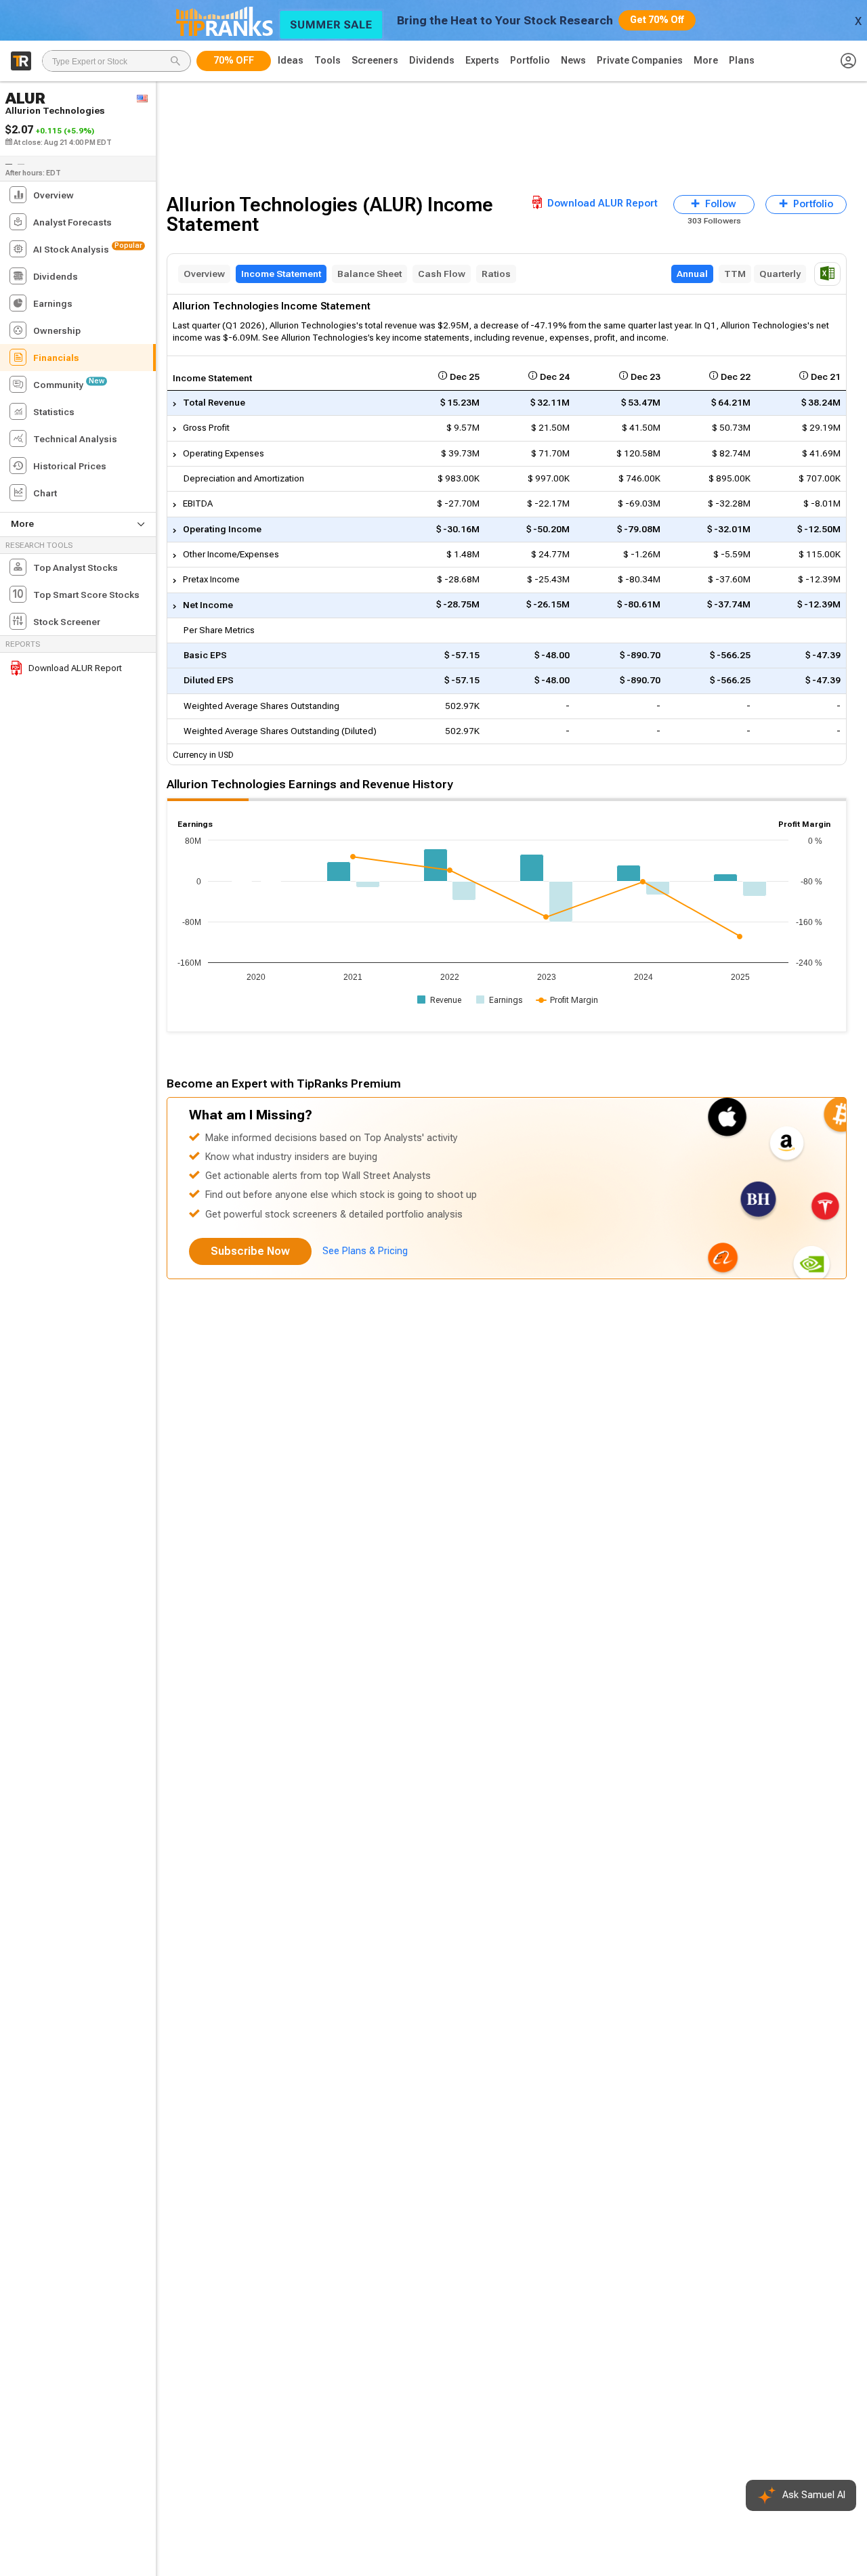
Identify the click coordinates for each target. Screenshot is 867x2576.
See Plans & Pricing (365, 1251)
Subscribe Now (250, 1251)
